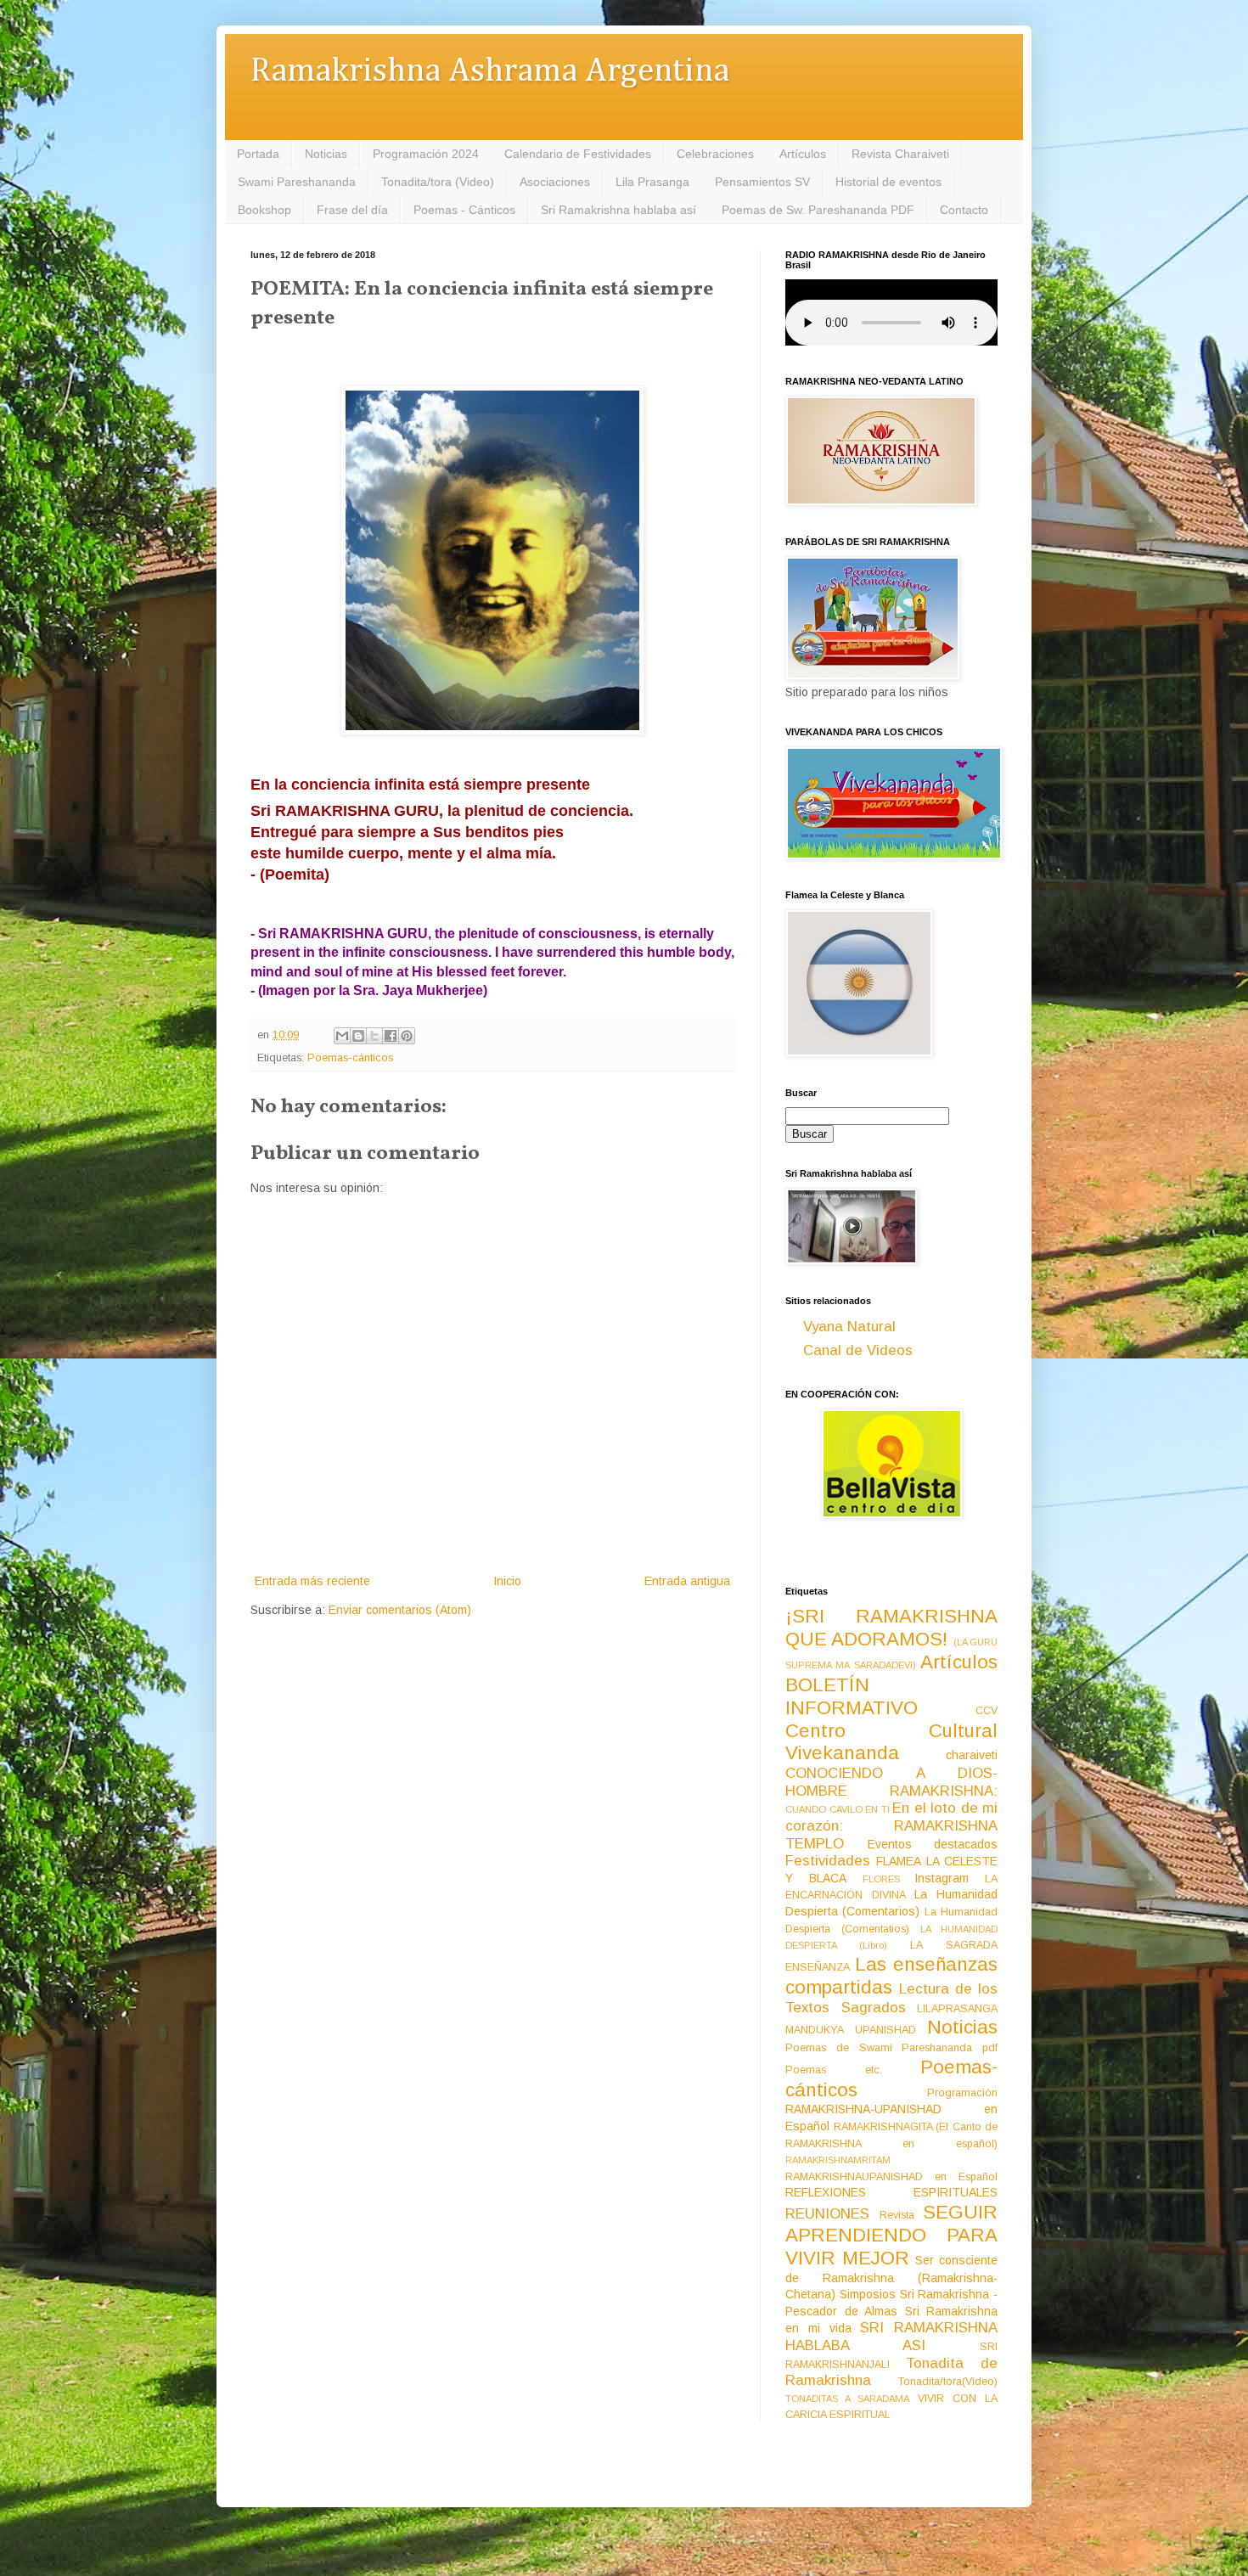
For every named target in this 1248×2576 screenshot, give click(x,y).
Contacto (964, 210)
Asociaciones (555, 182)
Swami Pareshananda (297, 182)
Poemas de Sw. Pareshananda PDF (818, 210)
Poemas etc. (834, 2070)
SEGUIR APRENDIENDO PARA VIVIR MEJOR (891, 2235)
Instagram (942, 1878)
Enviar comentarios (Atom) (400, 1610)
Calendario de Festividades (578, 154)
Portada (258, 154)
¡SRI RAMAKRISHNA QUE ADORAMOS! (891, 1628)
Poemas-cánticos (350, 1058)
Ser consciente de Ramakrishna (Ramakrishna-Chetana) (891, 2277)
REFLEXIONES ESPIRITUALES (891, 2192)
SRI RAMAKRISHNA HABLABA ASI (891, 2337)
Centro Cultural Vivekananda (891, 1742)
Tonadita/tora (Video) (438, 182)
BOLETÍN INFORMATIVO (852, 1696)
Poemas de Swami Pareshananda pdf (891, 2048)
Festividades (828, 1861)
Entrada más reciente (312, 1581)
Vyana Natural (849, 1327)
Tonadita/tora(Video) (948, 2382)
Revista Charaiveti (900, 154)
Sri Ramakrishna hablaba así (618, 210)
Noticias (326, 154)
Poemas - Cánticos (464, 210)
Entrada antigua (687, 1581)
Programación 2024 (426, 154)
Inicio (507, 1581)
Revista (897, 2215)
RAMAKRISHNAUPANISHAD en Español (891, 2177)
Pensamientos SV (762, 182)
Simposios (868, 2294)
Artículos (803, 154)
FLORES (881, 1879)
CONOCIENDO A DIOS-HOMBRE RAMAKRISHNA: (891, 1782)
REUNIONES (827, 2214)
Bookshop (264, 210)
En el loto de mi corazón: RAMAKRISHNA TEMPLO (891, 1825)
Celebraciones (715, 154)
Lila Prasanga (652, 182)
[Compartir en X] (374, 1036)
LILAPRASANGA (957, 2009)
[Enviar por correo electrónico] (342, 1036)
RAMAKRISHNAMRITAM (838, 2160)
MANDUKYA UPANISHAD (851, 2030)
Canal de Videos (858, 1350)
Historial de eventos (888, 182)
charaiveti (972, 1755)
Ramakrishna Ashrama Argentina (490, 72)
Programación (962, 2093)
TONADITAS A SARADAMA (847, 2399)
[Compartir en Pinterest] (407, 1036)
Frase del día (352, 210)
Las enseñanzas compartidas (891, 1976)
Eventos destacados (933, 1844)
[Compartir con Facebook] (391, 1036)
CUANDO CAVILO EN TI (838, 1809)
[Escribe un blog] (358, 1036)
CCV (987, 1711)
